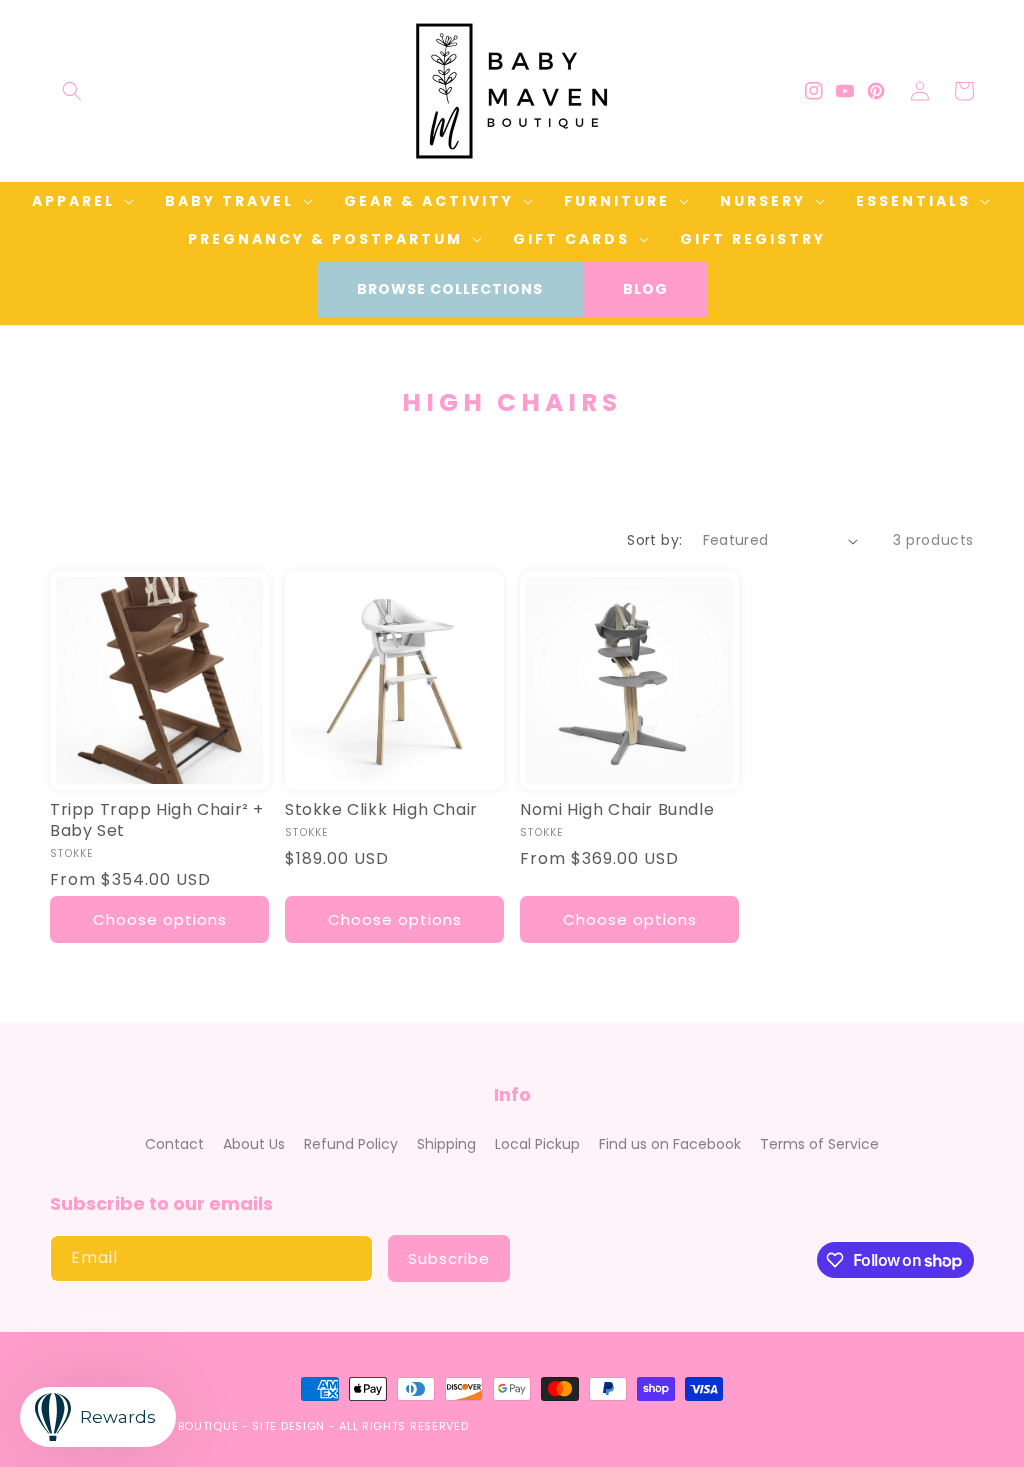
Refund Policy (351, 1144)
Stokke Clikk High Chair (381, 810)
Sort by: (654, 540)
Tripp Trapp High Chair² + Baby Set (157, 821)
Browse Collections (450, 289)
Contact (174, 1144)
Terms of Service (819, 1144)
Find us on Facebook (670, 1144)
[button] (72, 91)
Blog (645, 289)
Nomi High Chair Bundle (617, 810)
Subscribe (449, 1258)
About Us (254, 1144)
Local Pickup (537, 1144)
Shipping (446, 1144)
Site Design (288, 1426)
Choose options (160, 919)
